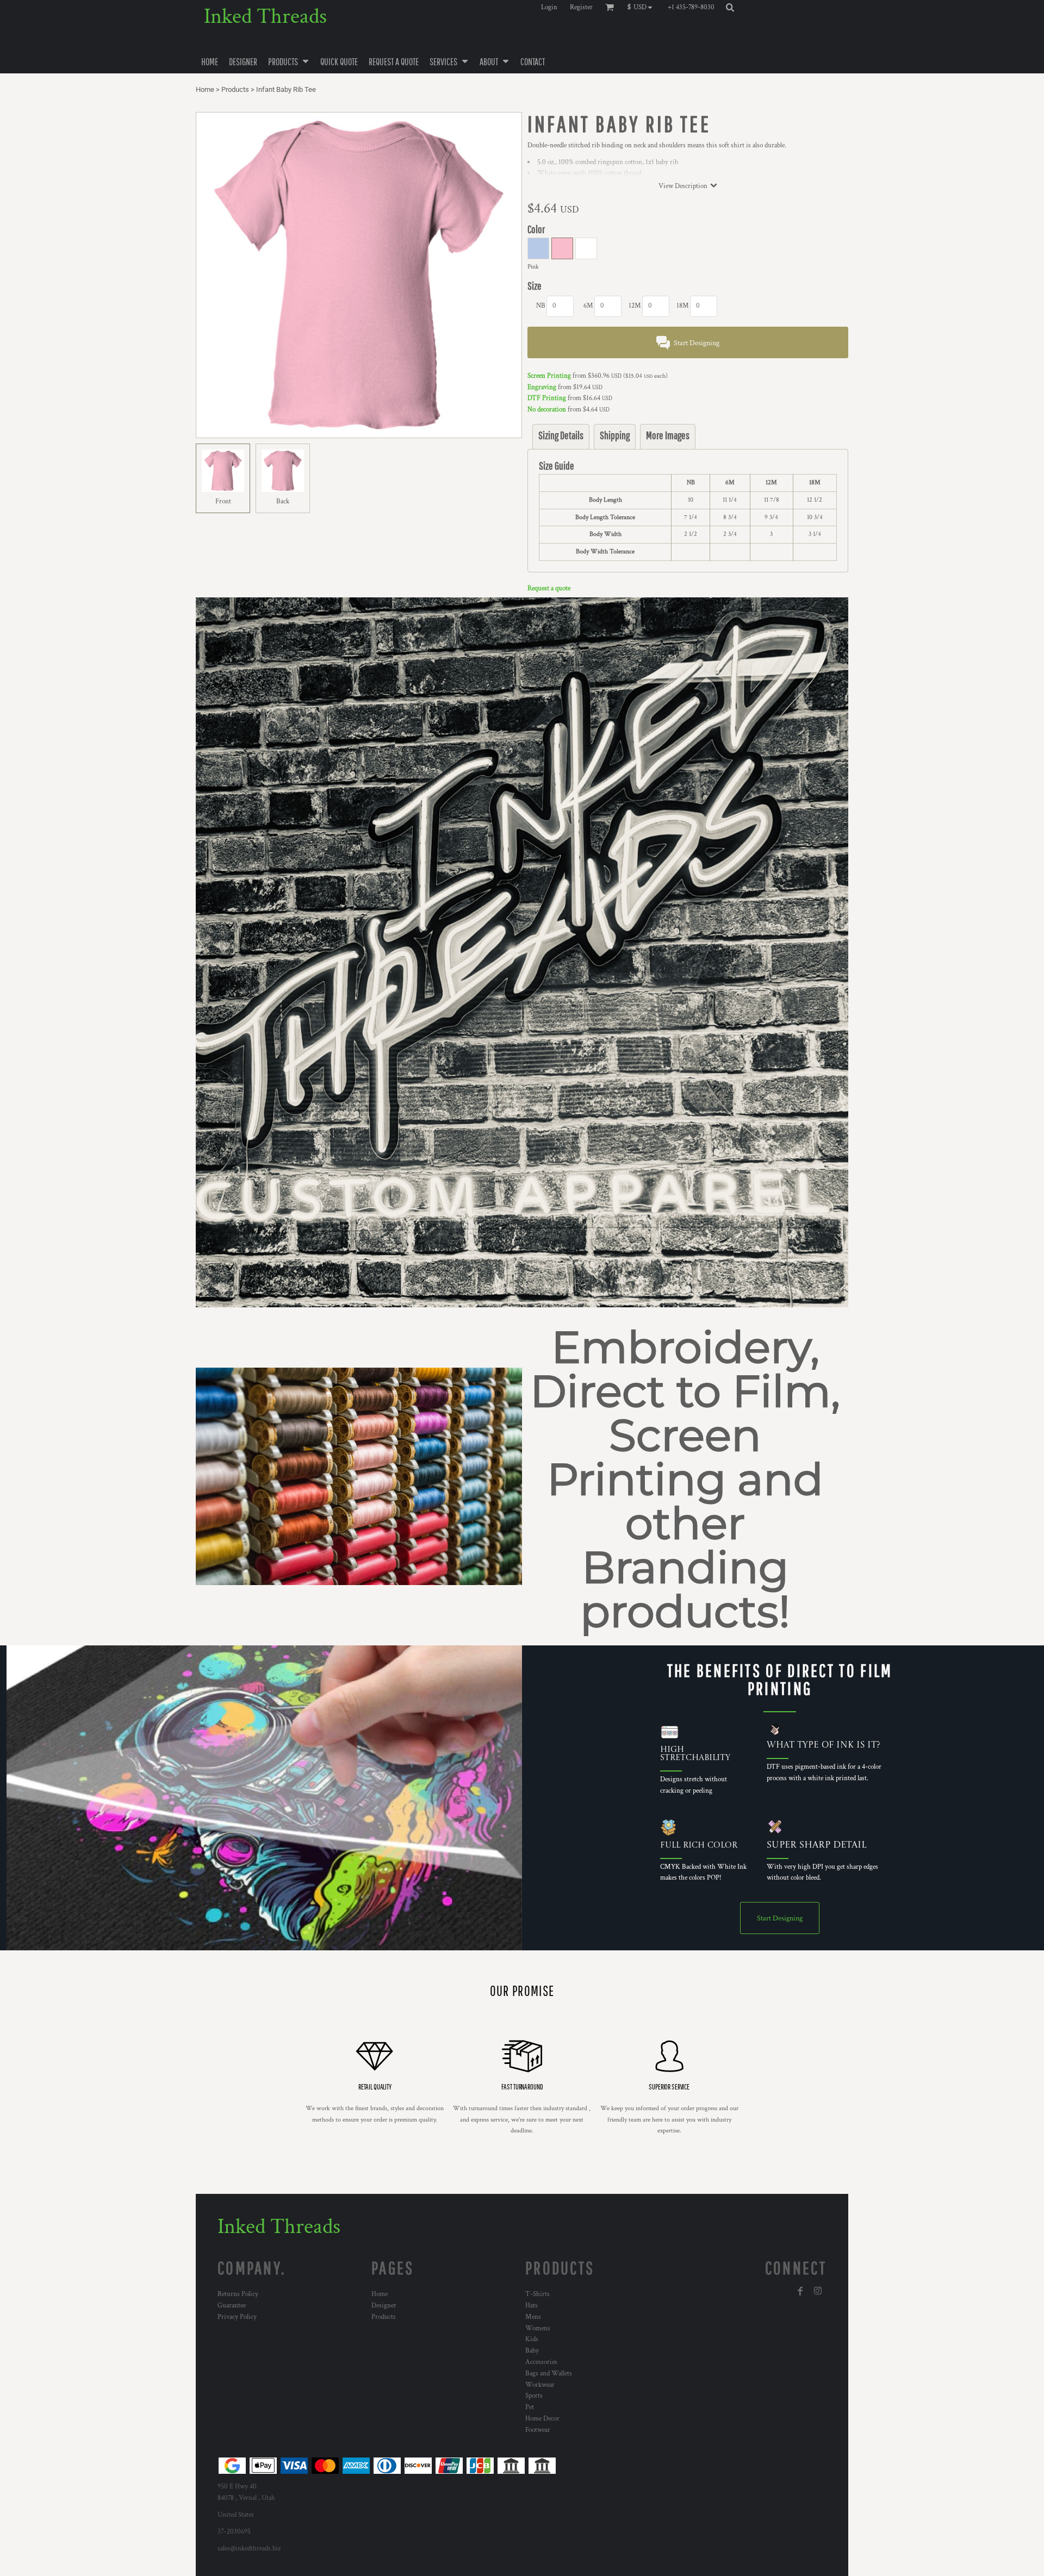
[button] (642, 7)
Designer (384, 2306)
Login (549, 7)
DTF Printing (547, 398)
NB (541, 306)
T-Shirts (537, 2294)
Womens (538, 2328)
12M (635, 306)
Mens (533, 2317)
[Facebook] (800, 2291)
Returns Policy (238, 2294)
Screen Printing (549, 376)
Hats (532, 2306)
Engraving (542, 387)
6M (588, 306)
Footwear (538, 2430)
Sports (534, 2396)
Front (223, 501)
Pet (530, 2407)
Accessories (541, 2362)
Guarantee (232, 2306)
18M (683, 306)
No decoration (547, 410)
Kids (532, 2339)
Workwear (540, 2385)
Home (205, 89)
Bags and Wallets (549, 2374)
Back (283, 501)
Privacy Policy (237, 2317)
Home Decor (542, 2419)
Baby (532, 2351)
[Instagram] (818, 2291)
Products (235, 89)
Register (581, 7)
